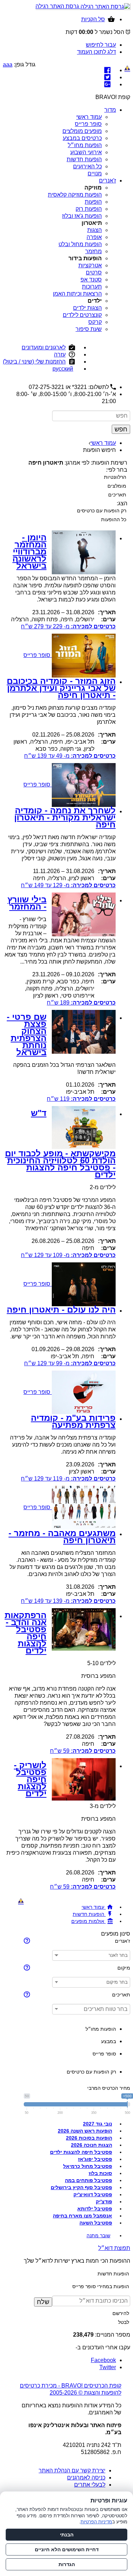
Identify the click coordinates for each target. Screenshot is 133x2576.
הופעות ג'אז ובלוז (82, 216)
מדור (110, 110)
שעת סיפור (89, 329)
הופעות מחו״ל (85, 145)
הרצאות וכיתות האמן (77, 294)
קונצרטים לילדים (82, 315)
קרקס (95, 322)
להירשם (121, 2313)
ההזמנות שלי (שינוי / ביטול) (34, 362)
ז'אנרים (107, 181)
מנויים (95, 173)
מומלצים (117, 486)
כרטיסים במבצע (82, 138)
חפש (121, 429)
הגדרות (67, 2564)
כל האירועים (87, 166)
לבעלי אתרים (90, 2485)
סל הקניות (93, 19)
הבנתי (67, 2535)
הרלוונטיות (115, 477)
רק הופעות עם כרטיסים (102, 511)
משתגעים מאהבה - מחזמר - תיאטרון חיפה (62, 1537)
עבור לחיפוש (101, 45)
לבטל (124, 2322)
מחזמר (93, 251)
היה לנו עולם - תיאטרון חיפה (61, 1310)
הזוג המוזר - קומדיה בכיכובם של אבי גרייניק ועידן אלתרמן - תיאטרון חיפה (61, 688)
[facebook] (107, 70)
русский (63, 369)
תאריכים (117, 495)
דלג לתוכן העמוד (96, 52)
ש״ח (81, 1003)
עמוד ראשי (89, 117)
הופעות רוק (89, 209)
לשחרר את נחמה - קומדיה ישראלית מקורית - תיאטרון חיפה (65, 817)
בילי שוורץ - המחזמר (27, 903)
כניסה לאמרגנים (86, 2478)
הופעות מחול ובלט (80, 244)
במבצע (109, 2041)
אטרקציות (90, 265)
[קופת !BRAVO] (127, 69)
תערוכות (92, 287)
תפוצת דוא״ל (114, 2248)
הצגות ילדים (87, 308)
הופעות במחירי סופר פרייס (101, 2286)
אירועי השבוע (86, 152)
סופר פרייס (88, 124)
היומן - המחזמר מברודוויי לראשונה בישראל (29, 551)
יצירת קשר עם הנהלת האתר (72, 2470)
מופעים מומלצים (82, 131)
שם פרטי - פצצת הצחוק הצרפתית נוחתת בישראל (27, 1034)
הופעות (93, 202)
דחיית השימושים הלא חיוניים (67, 2549)
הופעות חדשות (84, 159)
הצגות (95, 230)
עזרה (60, 354)
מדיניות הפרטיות (96, 2522)
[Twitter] (107, 77)
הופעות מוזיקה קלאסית (75, 195)
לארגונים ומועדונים (44, 347)
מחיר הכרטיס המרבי (109, 2088)
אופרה (94, 237)
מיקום (124, 1968)
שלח (43, 2302)
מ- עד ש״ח (68, 626)
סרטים (94, 272)
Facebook (103, 2360)
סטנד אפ (91, 280)
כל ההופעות (114, 519)
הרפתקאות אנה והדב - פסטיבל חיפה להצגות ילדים (26, 1633)
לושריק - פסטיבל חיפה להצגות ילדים (30, 1779)
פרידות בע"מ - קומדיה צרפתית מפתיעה (73, 1421)
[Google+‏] (107, 84)
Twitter (108, 2367)
